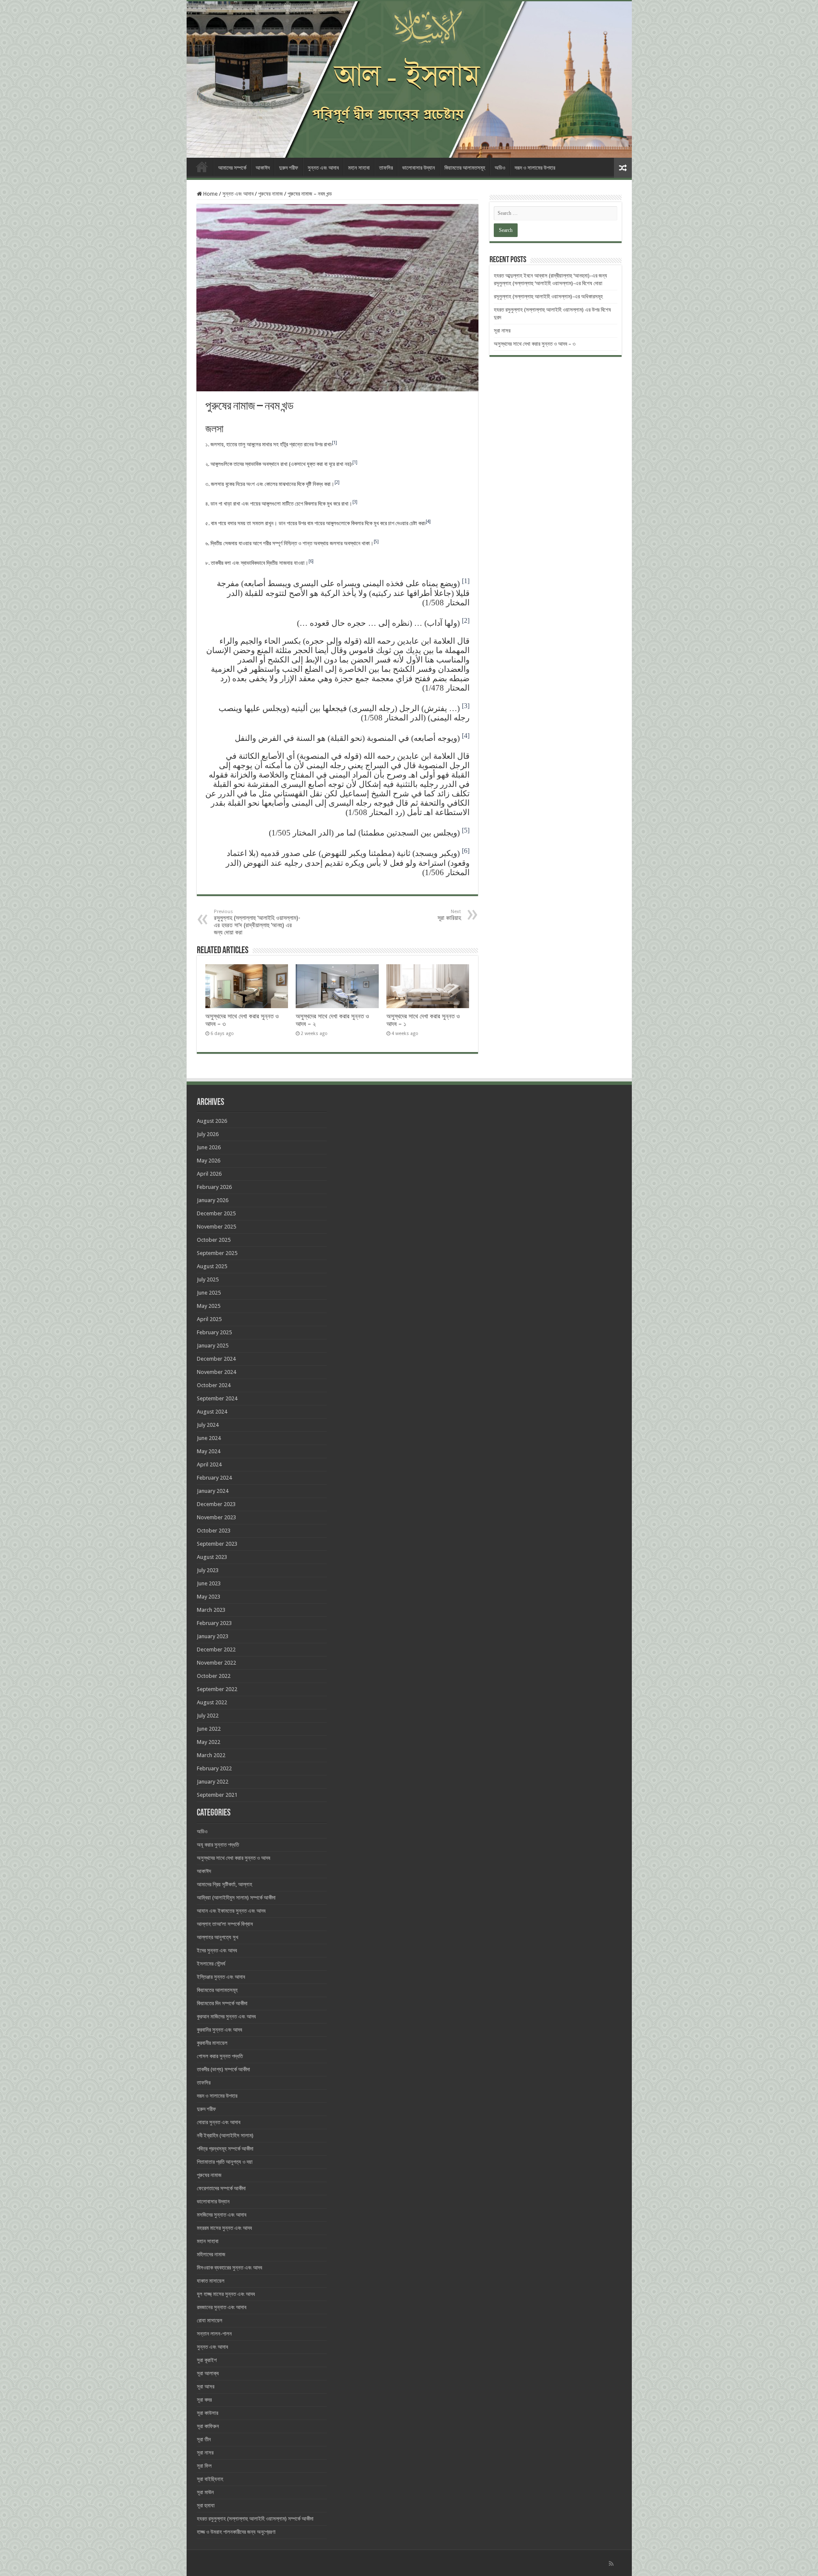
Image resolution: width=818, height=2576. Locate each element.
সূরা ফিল (204, 2466)
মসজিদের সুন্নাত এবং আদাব (222, 2215)
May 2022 (209, 1742)
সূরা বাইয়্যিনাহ (210, 2479)
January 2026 (213, 1200)
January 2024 (213, 1491)
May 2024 (209, 1451)
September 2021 (217, 1795)
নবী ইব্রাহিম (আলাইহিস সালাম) (225, 2135)
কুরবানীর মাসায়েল (212, 2043)
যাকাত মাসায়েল (211, 2281)
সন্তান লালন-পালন (214, 2334)
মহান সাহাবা (359, 168)
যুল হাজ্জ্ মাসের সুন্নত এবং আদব (226, 2294)
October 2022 (214, 1676)
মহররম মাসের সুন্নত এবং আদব (224, 2228)
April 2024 (209, 1464)
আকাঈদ (263, 168)
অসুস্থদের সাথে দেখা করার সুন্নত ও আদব (233, 1858)
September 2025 (217, 1253)
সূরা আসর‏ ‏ (206, 2387)
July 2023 (208, 1570)
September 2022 (217, 1689)
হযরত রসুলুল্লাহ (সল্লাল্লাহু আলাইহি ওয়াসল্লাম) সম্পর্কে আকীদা (255, 2519)
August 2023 (212, 1557)
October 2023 (214, 1531)
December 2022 (216, 1649)
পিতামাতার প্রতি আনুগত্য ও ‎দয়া (225, 2162)
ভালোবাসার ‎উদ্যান (419, 168)
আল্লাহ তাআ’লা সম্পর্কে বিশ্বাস (225, 1924)
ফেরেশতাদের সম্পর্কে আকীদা (221, 2188)
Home (202, 167)
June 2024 (209, 1438)
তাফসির (386, 168)
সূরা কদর (204, 2400)
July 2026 (208, 1134)
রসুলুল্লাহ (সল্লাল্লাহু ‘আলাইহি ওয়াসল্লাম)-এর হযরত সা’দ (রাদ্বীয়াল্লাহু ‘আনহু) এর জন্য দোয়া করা (257, 922)
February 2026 (214, 1187)
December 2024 (216, 1359)
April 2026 (209, 1174)
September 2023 (217, 1544)
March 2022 (211, 1755)
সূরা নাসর (502, 331)
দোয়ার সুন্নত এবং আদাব (219, 2122)
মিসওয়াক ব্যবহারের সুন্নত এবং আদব (229, 2268)
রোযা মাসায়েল (210, 2320)
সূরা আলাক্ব (208, 2373)
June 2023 (209, 1583)
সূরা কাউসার (207, 2413)
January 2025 (213, 1346)
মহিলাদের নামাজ (211, 2254)
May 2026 (209, 1161)
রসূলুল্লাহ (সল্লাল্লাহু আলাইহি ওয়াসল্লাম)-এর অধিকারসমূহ (548, 296)
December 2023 (216, 1504)
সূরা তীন (204, 2439)
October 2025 (214, 1240)
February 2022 (214, 1768)
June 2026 (209, 1147)
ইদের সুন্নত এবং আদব (217, 1950)
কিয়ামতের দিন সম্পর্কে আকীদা (222, 2003)
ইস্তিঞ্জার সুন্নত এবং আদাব (221, 1977)
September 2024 (217, 1398)
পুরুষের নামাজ (271, 194)
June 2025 (209, 1293)
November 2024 (216, 1372)
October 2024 (214, 1385)
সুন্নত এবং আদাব (323, 168)
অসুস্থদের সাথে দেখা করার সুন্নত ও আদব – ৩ (535, 344)
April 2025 (209, 1319)
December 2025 (216, 1213)
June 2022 (209, 1729)
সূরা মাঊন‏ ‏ (206, 2492)
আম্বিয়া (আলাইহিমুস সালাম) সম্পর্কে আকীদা (236, 1898)
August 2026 (212, 1121)
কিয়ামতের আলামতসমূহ (465, 168)
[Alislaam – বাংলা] (409, 80)
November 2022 (216, 1663)
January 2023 (213, 1636)
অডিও (500, 168)
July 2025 (208, 1279)
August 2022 (212, 1702)
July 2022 (208, 1716)
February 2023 (214, 1623)
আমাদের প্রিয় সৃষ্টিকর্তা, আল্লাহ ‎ (225, 1884)
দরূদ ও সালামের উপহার (535, 168)
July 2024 (208, 1425)
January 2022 (213, 1782)
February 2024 (214, 1478)
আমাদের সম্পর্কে (232, 168)
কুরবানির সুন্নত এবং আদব (219, 2030)
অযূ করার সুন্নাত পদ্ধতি (218, 1845)
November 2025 (216, 1227)
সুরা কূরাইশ (207, 2360)
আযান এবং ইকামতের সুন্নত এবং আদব (231, 1911)
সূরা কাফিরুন (208, 2426)
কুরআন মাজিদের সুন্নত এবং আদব (226, 2017)
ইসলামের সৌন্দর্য (211, 1964)
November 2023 (216, 1517)
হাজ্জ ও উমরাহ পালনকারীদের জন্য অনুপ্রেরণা (236, 2532)
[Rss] (611, 2564)
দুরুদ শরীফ (289, 168)
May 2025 (209, 1306)
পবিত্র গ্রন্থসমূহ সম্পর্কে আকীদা (225, 2149)
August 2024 (212, 1412)
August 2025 (212, 1266)
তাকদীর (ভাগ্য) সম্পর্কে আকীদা (223, 2069)
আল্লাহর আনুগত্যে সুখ (217, 1937)
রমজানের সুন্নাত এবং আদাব (222, 2307)
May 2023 (209, 1597)
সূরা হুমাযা (206, 2505)
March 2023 (211, 1610)
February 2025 (214, 1332)
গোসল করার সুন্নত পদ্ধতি (220, 2056)
